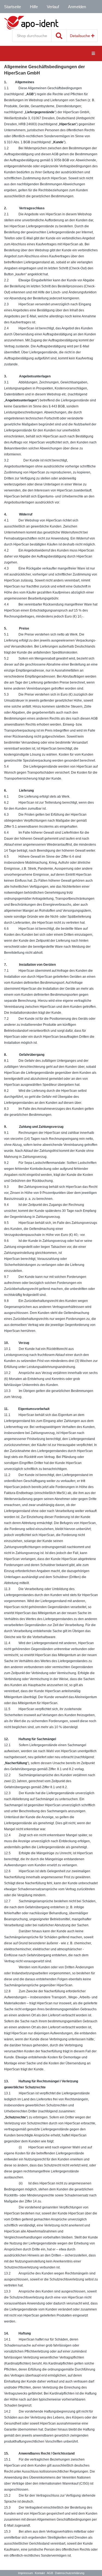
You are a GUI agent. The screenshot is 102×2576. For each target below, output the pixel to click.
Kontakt (40, 2573)
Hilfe (34, 7)
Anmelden (77, 7)
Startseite (13, 7)
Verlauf (53, 7)
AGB (50, 2573)
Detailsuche (81, 36)
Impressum (25, 2573)
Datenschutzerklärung (70, 2573)
